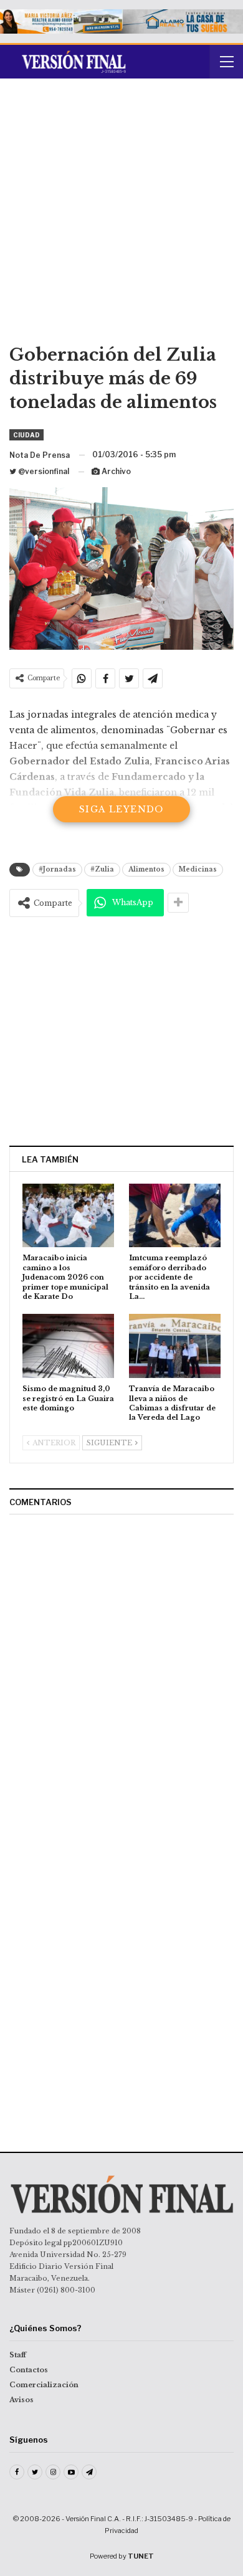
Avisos (21, 2400)
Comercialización (44, 2385)
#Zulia (102, 869)
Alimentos (146, 869)
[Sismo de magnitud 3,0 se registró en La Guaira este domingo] (68, 1346)
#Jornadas (57, 869)
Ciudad (26, 435)
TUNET (141, 2556)
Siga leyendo (121, 809)
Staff (18, 2355)
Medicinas (198, 869)
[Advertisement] (121, 216)
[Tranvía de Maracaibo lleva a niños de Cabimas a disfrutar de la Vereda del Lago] (175, 1346)
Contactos (29, 2370)
